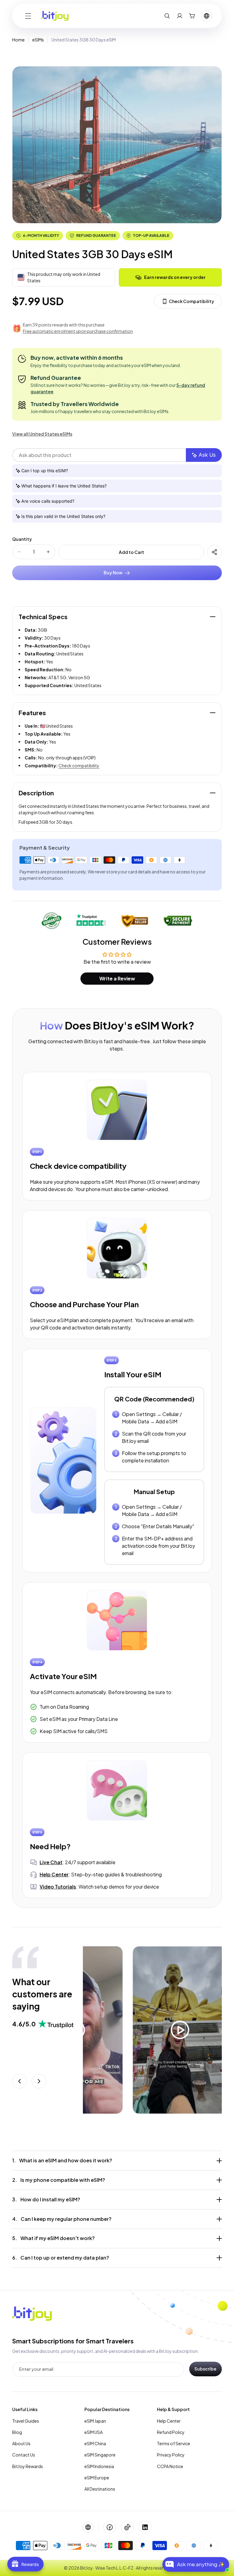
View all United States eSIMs (42, 434)
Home (18, 40)
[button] (28, 16)
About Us (21, 2443)
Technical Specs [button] (43, 617)
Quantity (22, 539)
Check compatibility (79, 765)
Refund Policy (171, 2432)
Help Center (169, 2421)
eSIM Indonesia (99, 2466)
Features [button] (32, 713)
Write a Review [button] (117, 978)
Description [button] (36, 793)
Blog (17, 2432)
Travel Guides (26, 2421)
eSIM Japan (95, 2421)
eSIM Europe (97, 2478)
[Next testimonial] (39, 2081)
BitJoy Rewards (28, 2466)
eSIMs (38, 40)
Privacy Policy (171, 2455)
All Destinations (100, 2489)
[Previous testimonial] (19, 2081)
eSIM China (95, 2443)
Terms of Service (174, 2443)
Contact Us (24, 2455)
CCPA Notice (170, 2466)
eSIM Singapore (100, 2455)
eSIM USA (94, 2432)
